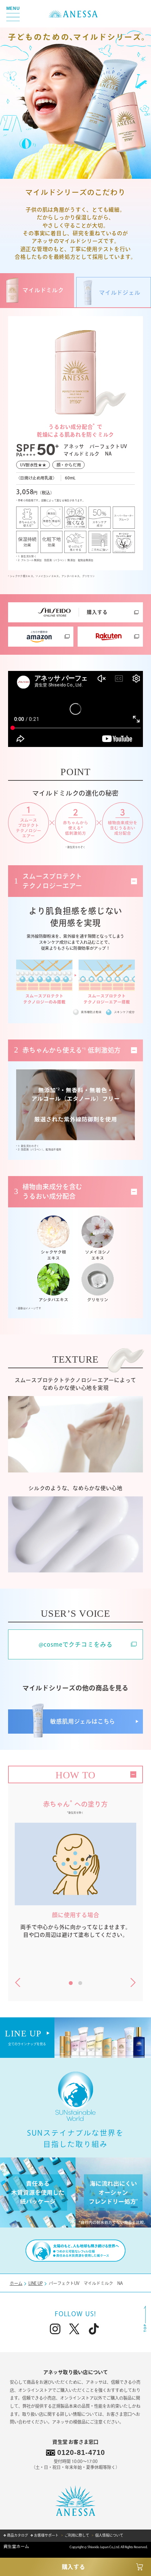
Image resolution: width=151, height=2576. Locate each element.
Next (133, 1983)
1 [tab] (70, 1984)
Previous (18, 1983)
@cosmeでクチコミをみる (76, 1644)
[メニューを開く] (13, 14)
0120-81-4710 (81, 2452)
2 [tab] (79, 1984)
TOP (145, 2319)
